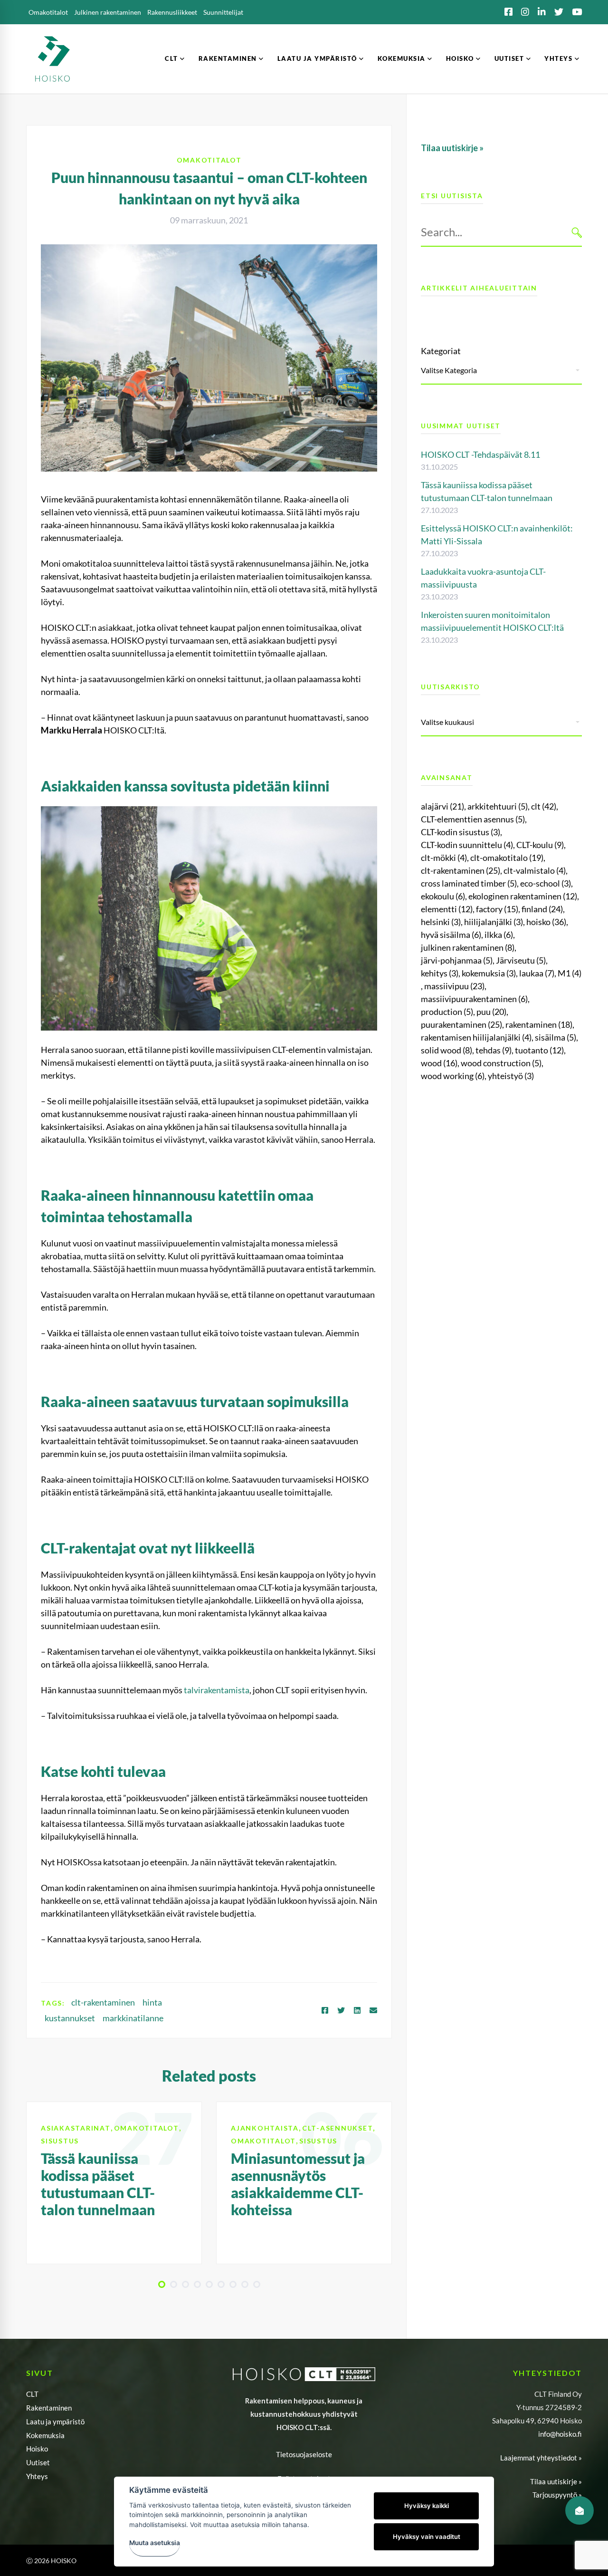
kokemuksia (489, 973)
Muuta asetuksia (155, 2543)
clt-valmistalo (535, 870)
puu (491, 1012)
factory (497, 909)
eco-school (546, 883)
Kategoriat (441, 351)
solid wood (446, 1050)
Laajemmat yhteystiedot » (541, 2458)
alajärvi (442, 806)
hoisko (546, 922)
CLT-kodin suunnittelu (467, 845)
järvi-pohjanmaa (457, 960)
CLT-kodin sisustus (461, 832)
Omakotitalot (209, 160)
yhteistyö (511, 1076)
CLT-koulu (540, 845)
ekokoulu (443, 896)
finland (542, 909)
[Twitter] (341, 2010)
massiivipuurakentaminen (474, 999)
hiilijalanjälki (494, 922)
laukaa (537, 973)
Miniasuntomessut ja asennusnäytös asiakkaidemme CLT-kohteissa (298, 2184)
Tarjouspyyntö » (557, 2495)
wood (439, 1063)
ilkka (499, 935)
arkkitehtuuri (498, 806)
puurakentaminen (461, 1024)
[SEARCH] (577, 232)
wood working (453, 1076)
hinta (152, 2002)
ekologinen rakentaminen (523, 896)
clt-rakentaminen (103, 2002)
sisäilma (556, 1037)
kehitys (440, 973)
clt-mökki (444, 858)
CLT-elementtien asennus (473, 819)
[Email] (373, 2010)
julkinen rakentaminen (468, 947)
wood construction (501, 1063)
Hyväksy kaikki (427, 2506)
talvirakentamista (217, 1690)
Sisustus (60, 2141)
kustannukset (70, 2018)
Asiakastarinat (76, 2128)
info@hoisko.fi (560, 2434)
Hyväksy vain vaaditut (427, 2537)
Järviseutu (521, 960)
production (447, 1012)
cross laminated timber (469, 883)
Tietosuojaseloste (304, 2454)
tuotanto (539, 1050)
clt (544, 806)
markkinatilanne (133, 2018)
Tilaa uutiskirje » (556, 2481)
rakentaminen (539, 1024)
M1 (570, 973)
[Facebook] (325, 2010)
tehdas (494, 1050)
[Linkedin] (357, 2010)
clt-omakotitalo (507, 858)
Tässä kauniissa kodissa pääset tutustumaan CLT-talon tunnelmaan (98, 2184)
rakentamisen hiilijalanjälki (476, 1037)
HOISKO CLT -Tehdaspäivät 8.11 (480, 454)
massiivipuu (454, 986)
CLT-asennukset (338, 2128)
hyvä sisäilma (451, 935)
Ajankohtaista (265, 2128)
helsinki (441, 922)
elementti (447, 909)
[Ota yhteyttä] (579, 2510)
